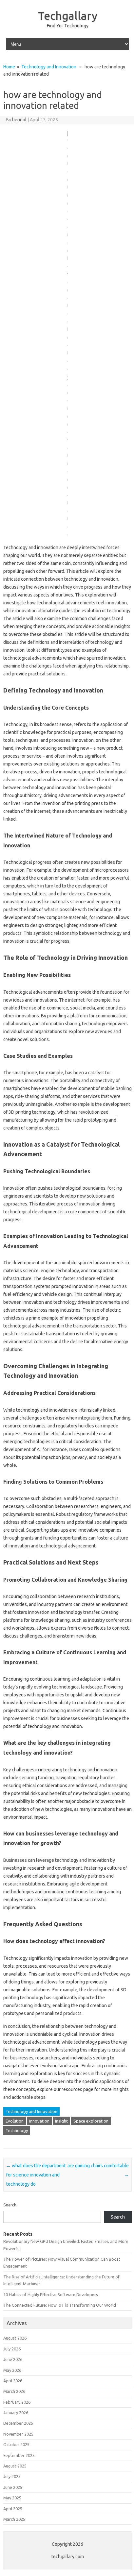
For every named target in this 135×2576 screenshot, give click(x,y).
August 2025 (15, 2466)
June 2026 (13, 2359)
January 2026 (16, 2413)
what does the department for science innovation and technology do (36, 2175)
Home (9, 67)
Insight (61, 2121)
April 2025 (13, 2509)
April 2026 (13, 2381)
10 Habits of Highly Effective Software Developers (51, 2295)
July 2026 (12, 2349)
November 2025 (18, 2434)
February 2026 (17, 2402)
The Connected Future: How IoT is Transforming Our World (60, 2305)
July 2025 (12, 2476)
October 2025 (16, 2444)
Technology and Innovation (49, 67)
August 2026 (15, 2338)
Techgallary (68, 15)
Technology (17, 2130)
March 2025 (14, 2519)
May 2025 (12, 2498)
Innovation (39, 2121)
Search (10, 2205)
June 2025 (13, 2487)
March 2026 (14, 2391)
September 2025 (19, 2455)
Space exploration (91, 2121)
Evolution (15, 2121)
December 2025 (18, 2423)
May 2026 (12, 2370)
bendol (19, 120)
